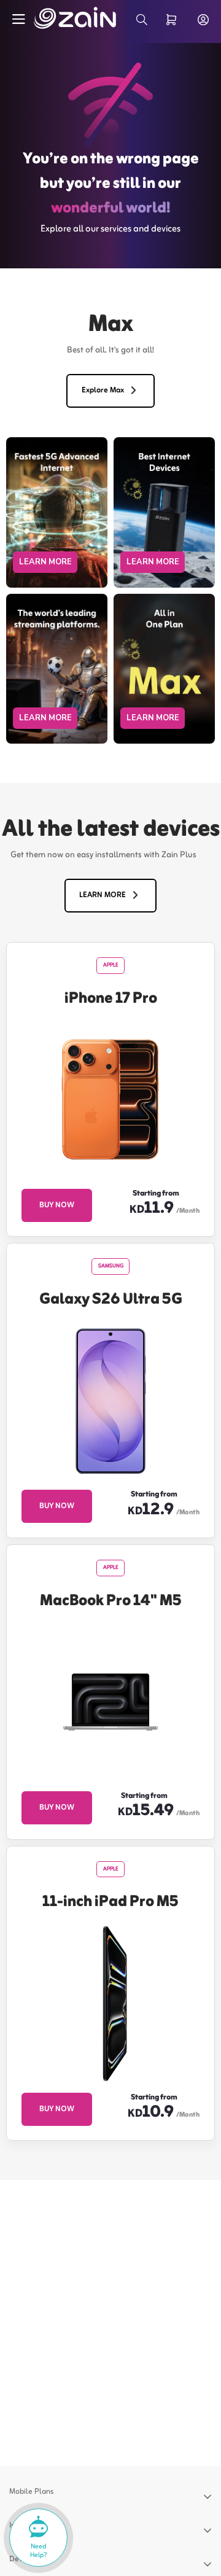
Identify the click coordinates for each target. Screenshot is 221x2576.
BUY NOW (57, 1205)
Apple (111, 965)
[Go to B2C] (61, 18)
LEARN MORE (45, 562)
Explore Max (103, 391)
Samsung (111, 1266)
